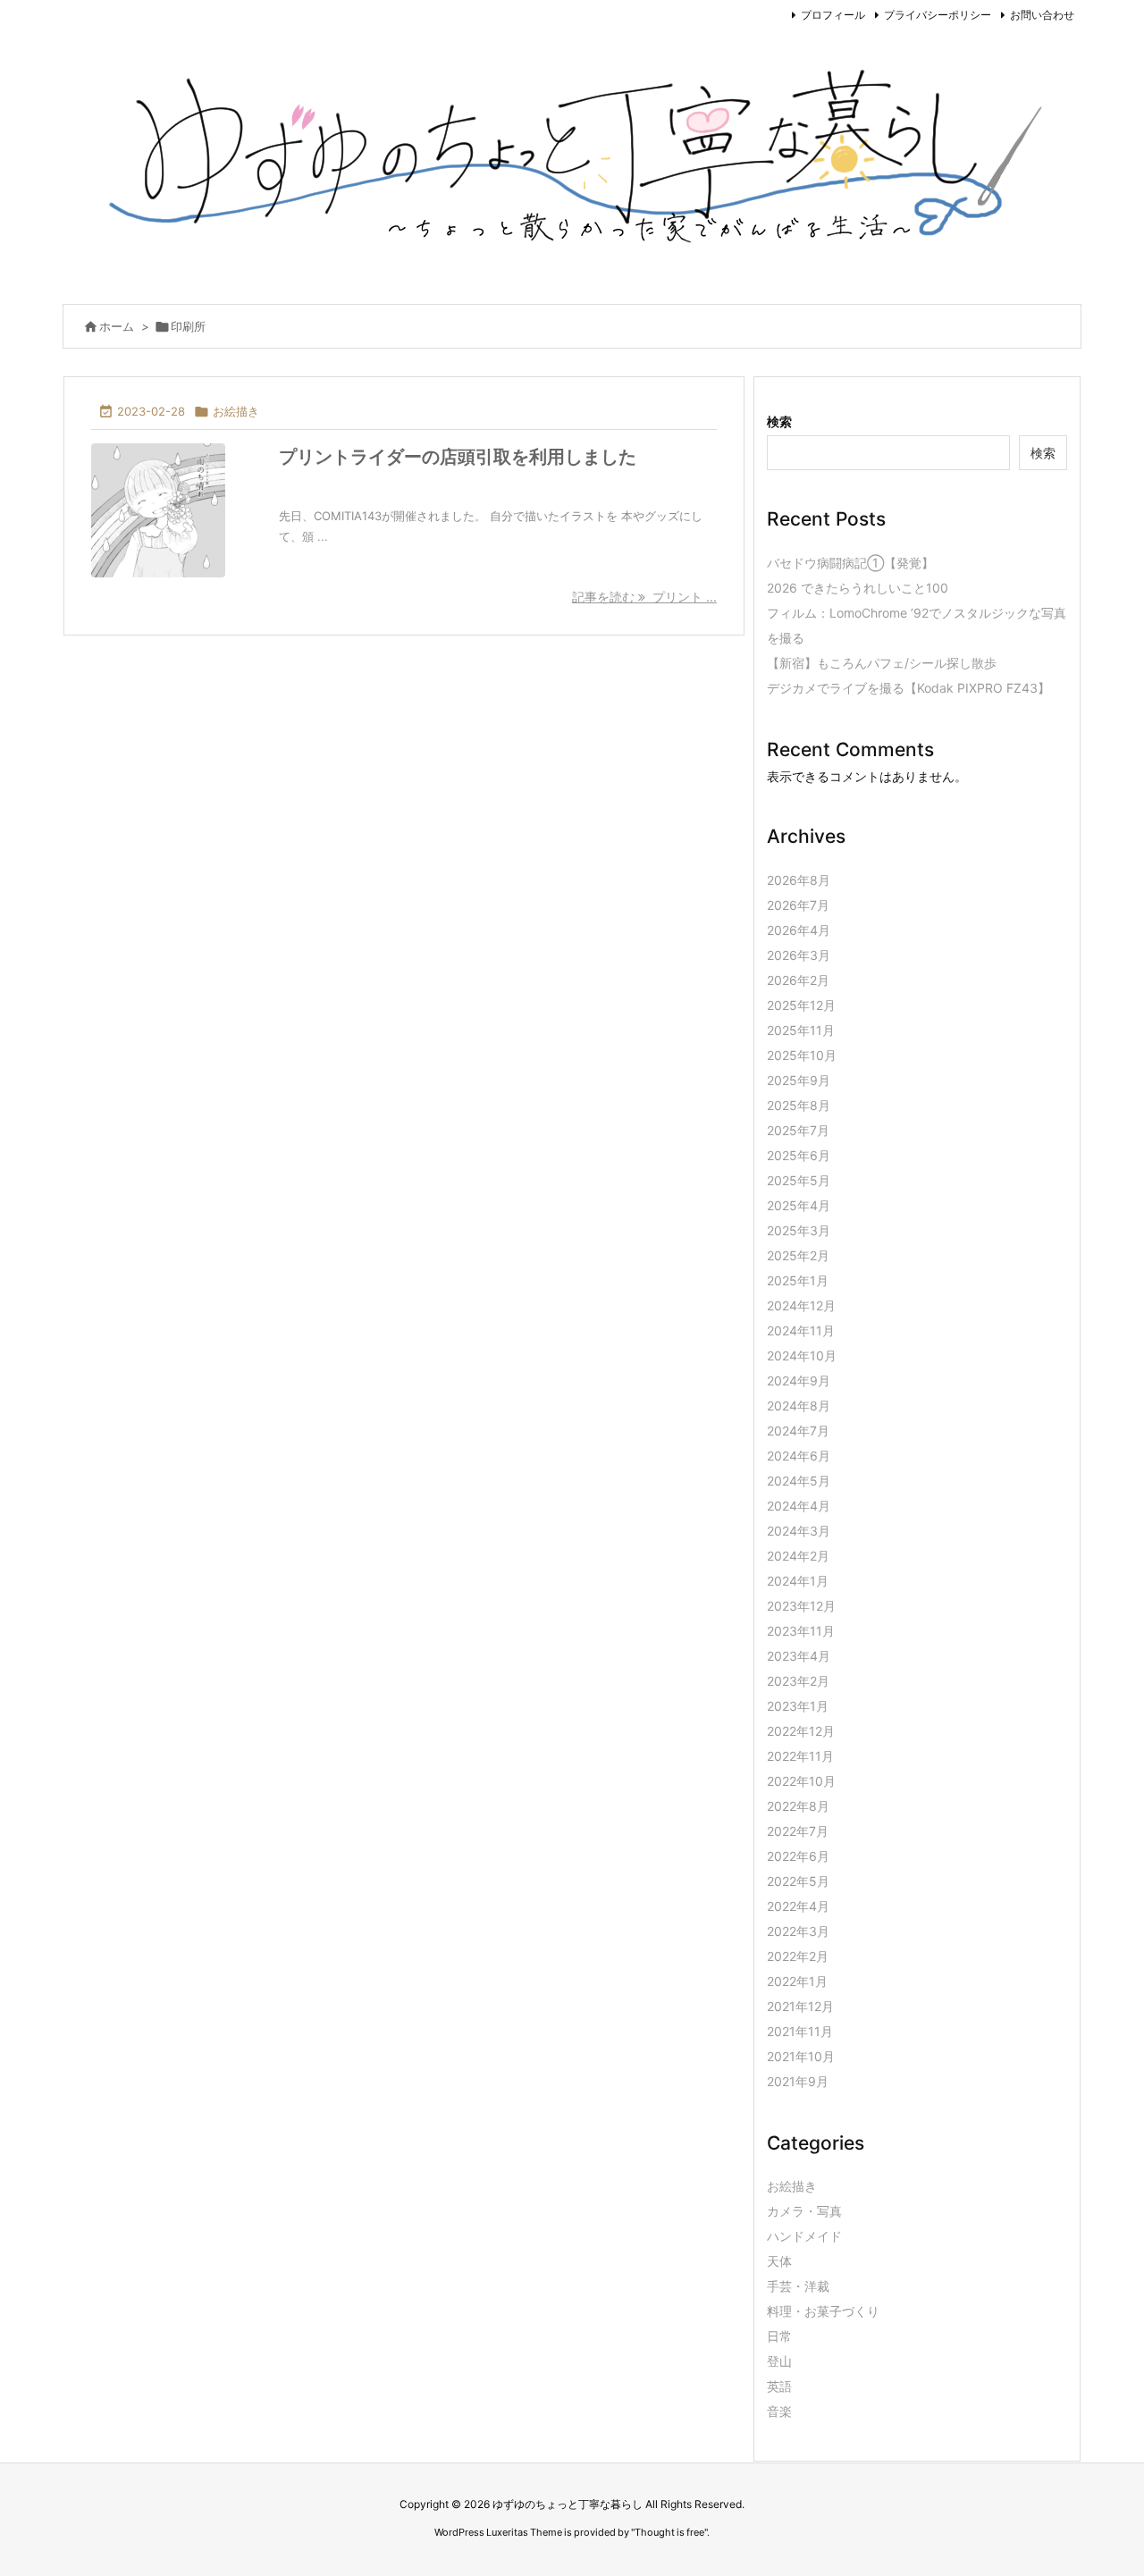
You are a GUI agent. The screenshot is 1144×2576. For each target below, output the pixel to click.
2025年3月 (799, 1230)
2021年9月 (798, 2081)
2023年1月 (798, 1706)
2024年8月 (799, 1406)
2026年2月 (798, 980)
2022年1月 (797, 1981)
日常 (779, 2336)
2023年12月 (801, 1606)
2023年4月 (799, 1656)
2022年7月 (798, 1831)
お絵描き (236, 411)
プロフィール (833, 15)
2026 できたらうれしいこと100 (858, 588)
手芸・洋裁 (798, 2286)
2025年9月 (799, 1080)
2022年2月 (798, 1956)
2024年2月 (798, 1556)
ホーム (117, 326)
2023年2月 (798, 1681)
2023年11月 (801, 1631)
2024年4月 (799, 1506)
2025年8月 (799, 1105)
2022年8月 (798, 1806)
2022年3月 (798, 1931)
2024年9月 (799, 1381)
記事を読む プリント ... (644, 597)
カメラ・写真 (804, 2211)
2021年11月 (800, 2031)
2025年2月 (798, 1255)
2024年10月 (802, 1355)
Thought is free (669, 2532)
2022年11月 (800, 1756)
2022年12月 (801, 1731)
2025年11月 (801, 1030)
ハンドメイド (804, 2236)
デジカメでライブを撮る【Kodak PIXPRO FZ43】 (908, 688)
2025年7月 (798, 1130)
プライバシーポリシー (938, 15)
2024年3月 (799, 1531)
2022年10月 (801, 1781)
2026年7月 (798, 905)
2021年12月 (800, 2006)
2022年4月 (798, 1906)
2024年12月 (801, 1305)
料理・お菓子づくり (823, 2311)
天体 (779, 2261)
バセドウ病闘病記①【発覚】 (850, 563)
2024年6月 (799, 1456)
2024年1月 (798, 1581)
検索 (779, 421)
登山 (779, 2361)
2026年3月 (799, 955)
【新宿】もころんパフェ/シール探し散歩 (882, 663)
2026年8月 (799, 880)
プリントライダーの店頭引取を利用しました (458, 457)
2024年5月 (799, 1481)
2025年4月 (799, 1205)
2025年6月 (799, 1155)
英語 (779, 2386)
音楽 (779, 2411)
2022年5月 (798, 1881)
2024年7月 (798, 1431)
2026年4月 (799, 930)
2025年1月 (798, 1280)
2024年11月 (801, 1330)
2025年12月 (801, 1005)
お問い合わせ (1042, 15)
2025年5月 (799, 1180)
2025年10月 (802, 1055)
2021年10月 (801, 2056)
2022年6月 (798, 1856)
